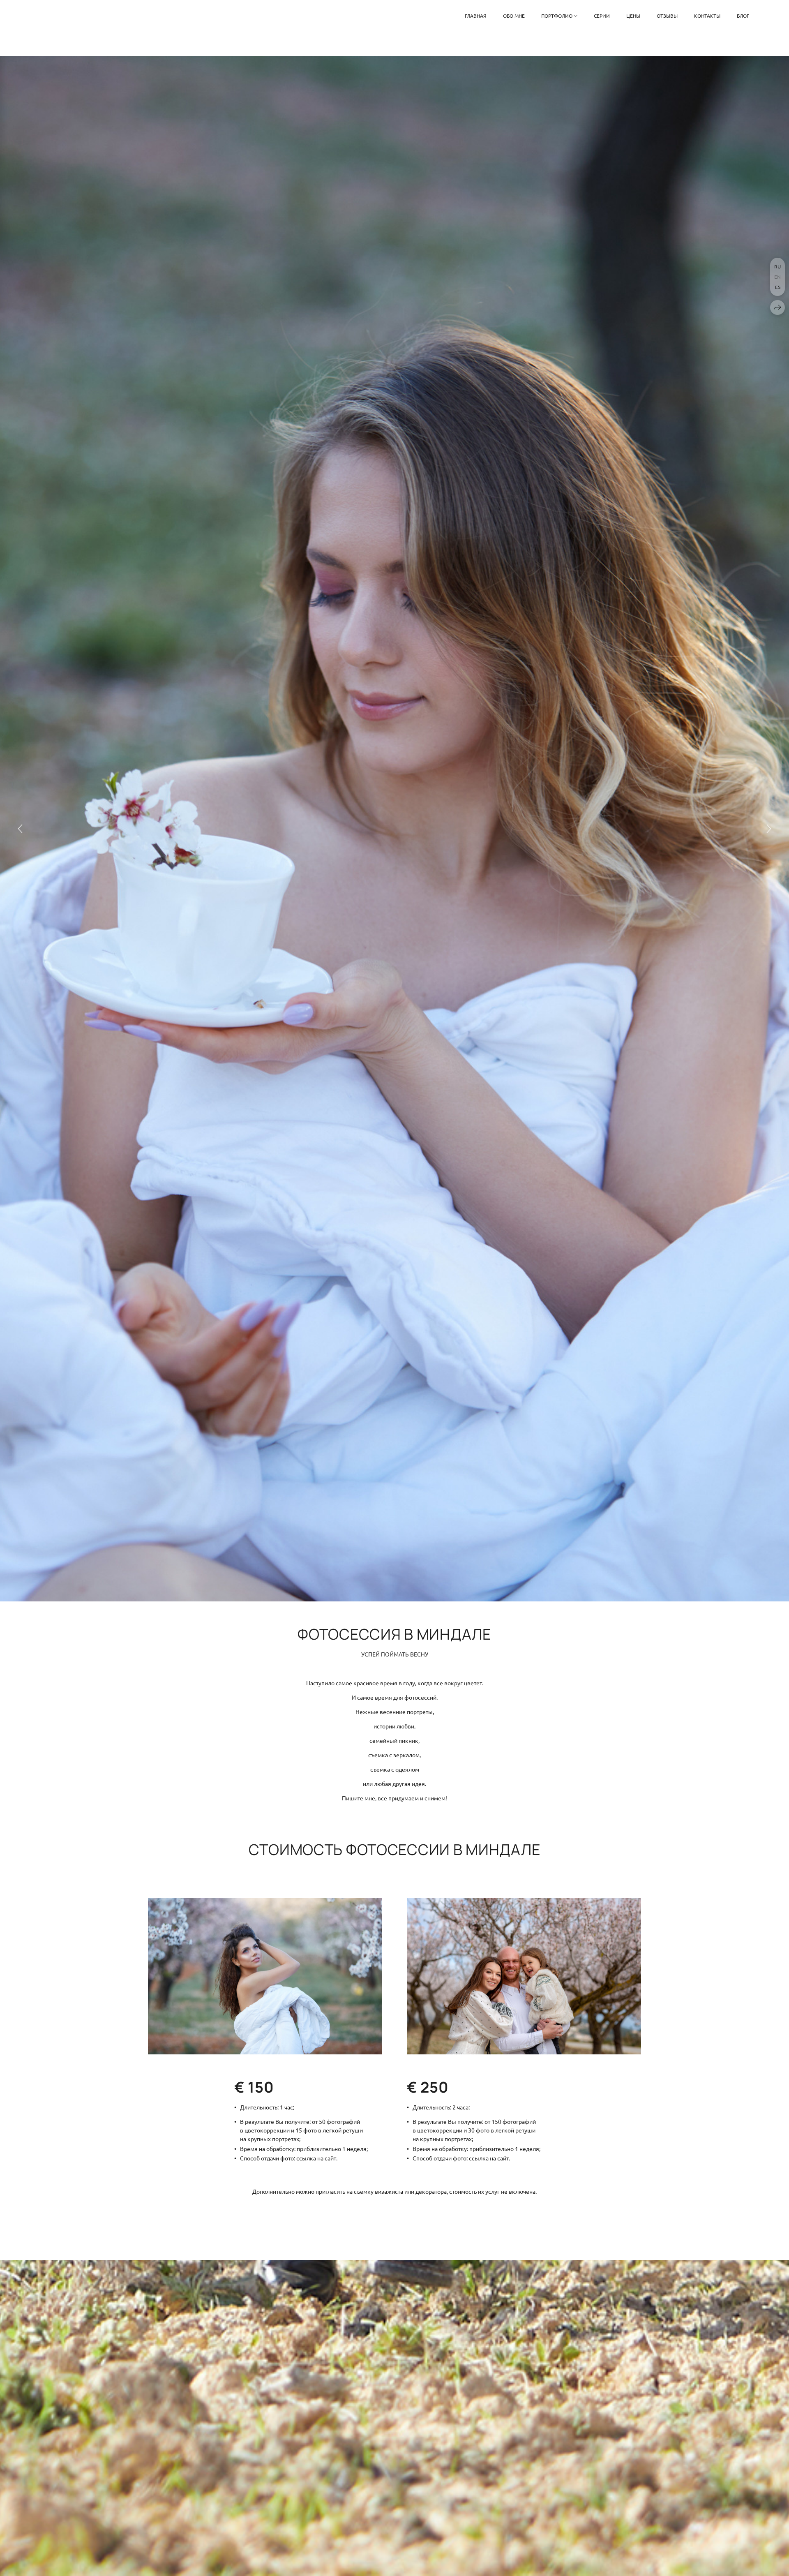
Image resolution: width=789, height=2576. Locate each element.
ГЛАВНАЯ (476, 16)
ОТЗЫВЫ (667, 16)
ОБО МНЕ (514, 16)
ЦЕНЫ (633, 16)
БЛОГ (743, 16)
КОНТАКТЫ (707, 16)
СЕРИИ (602, 16)
